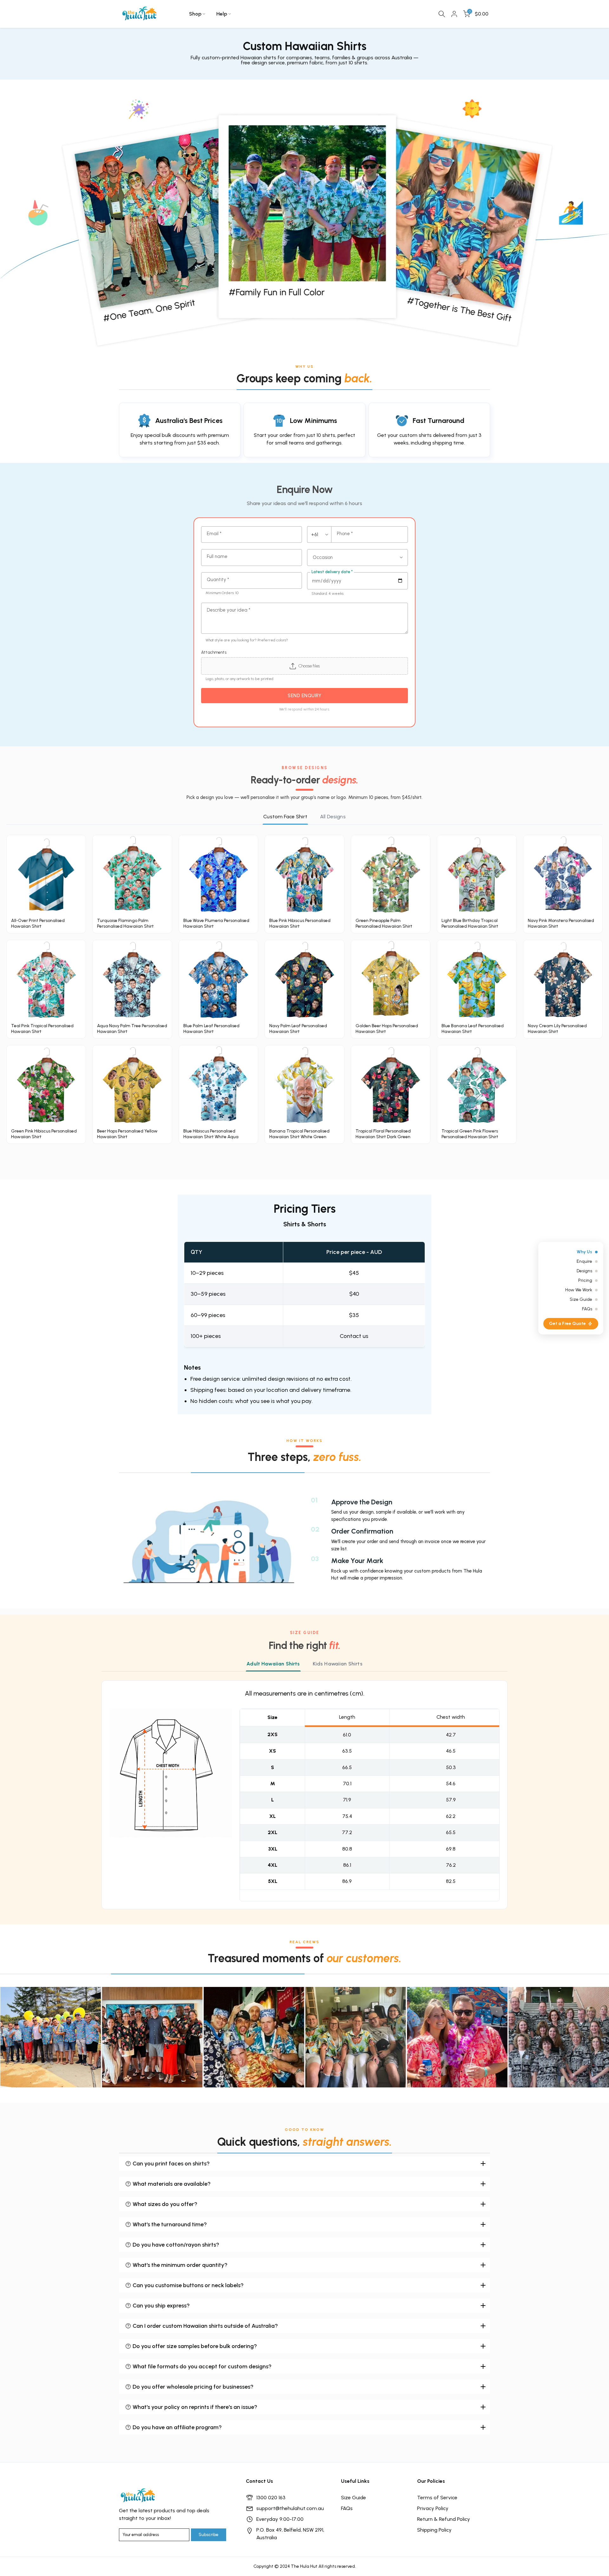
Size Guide (354, 2498)
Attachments (214, 652)
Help (222, 14)
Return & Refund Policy (444, 2519)
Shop (195, 14)
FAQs (347, 2508)
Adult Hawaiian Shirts (273, 1664)
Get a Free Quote (567, 1324)
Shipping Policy (434, 2530)
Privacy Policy (433, 2508)
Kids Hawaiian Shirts (338, 1664)
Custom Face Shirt (285, 817)
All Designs (333, 817)
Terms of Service (437, 2498)
